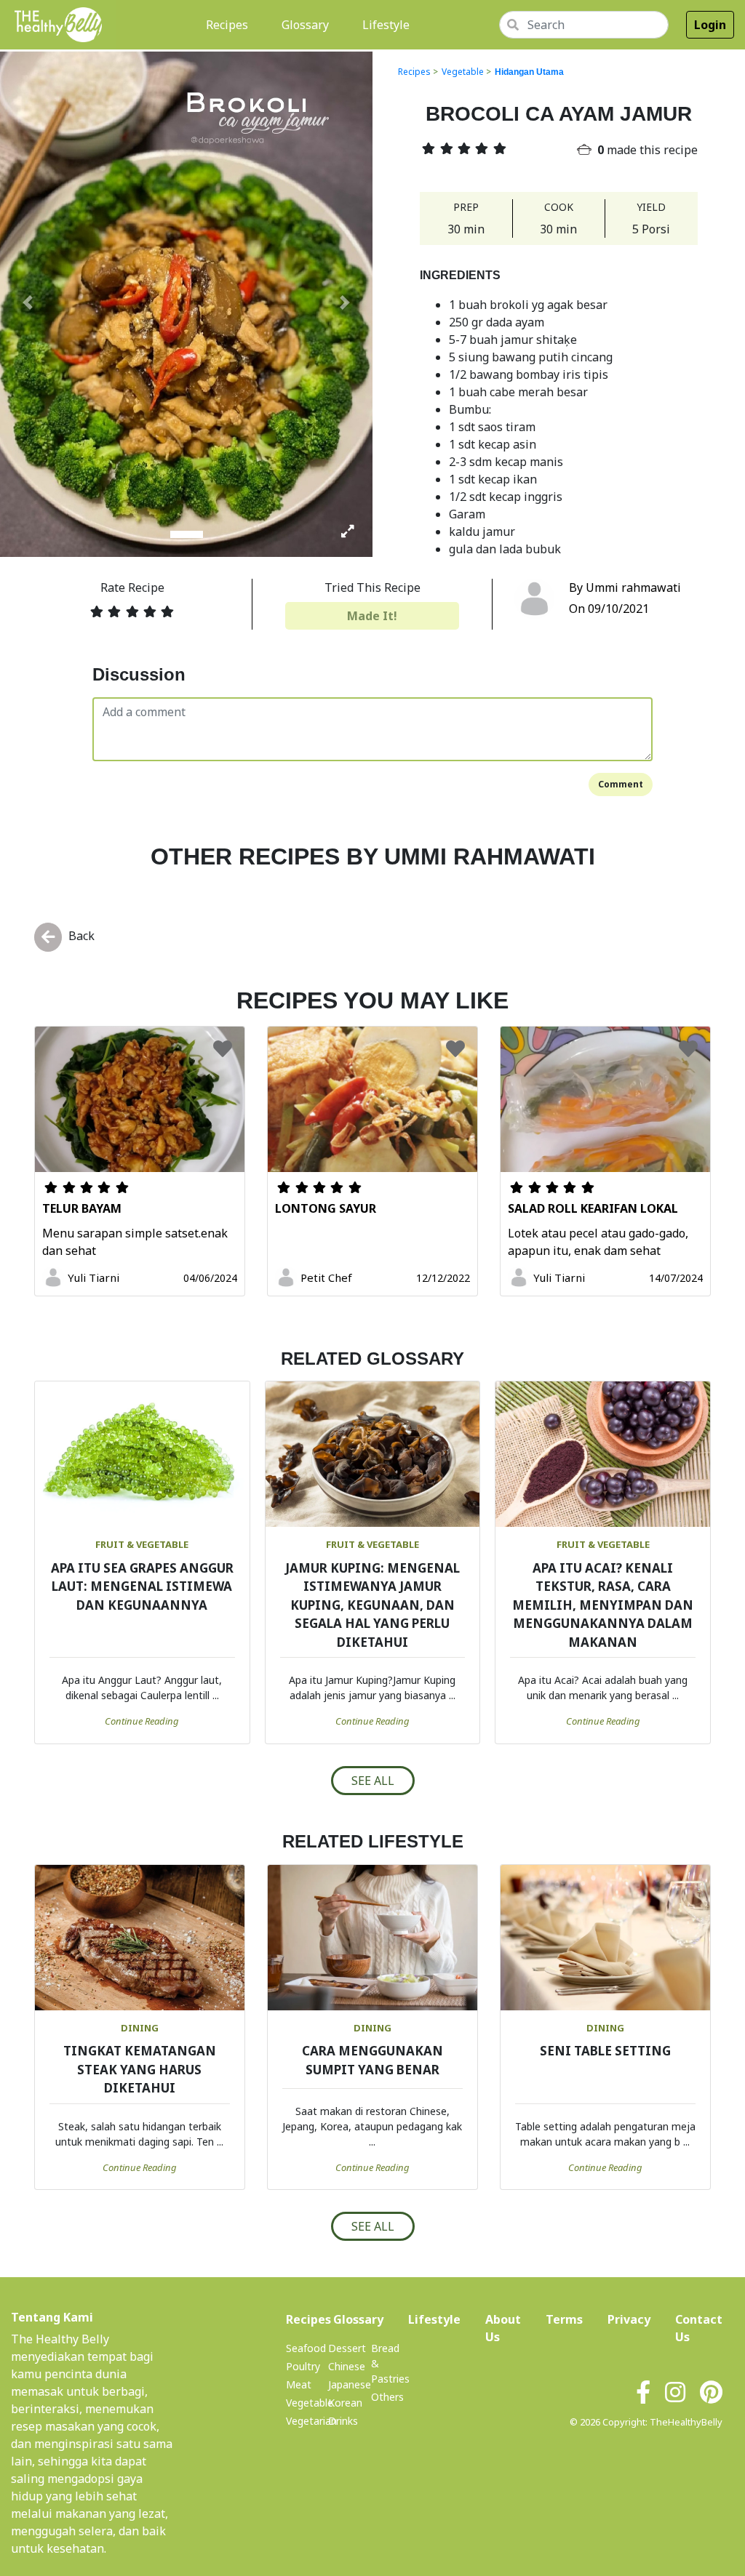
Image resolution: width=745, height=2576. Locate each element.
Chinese (347, 2366)
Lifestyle (386, 25)
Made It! (372, 616)
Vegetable (463, 72)
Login (710, 25)
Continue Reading (142, 1721)
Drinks (343, 2421)
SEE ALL (373, 1781)
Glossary (305, 25)
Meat (299, 2384)
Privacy (629, 2319)
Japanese (350, 2384)
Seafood (306, 2348)
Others (387, 2397)
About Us (503, 2328)
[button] (28, 302)
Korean (345, 2403)
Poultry (303, 2366)
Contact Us (699, 2328)
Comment (621, 784)
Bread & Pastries (390, 2363)
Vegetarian (311, 2421)
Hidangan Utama (529, 72)
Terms (564, 2319)
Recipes (230, 24)
